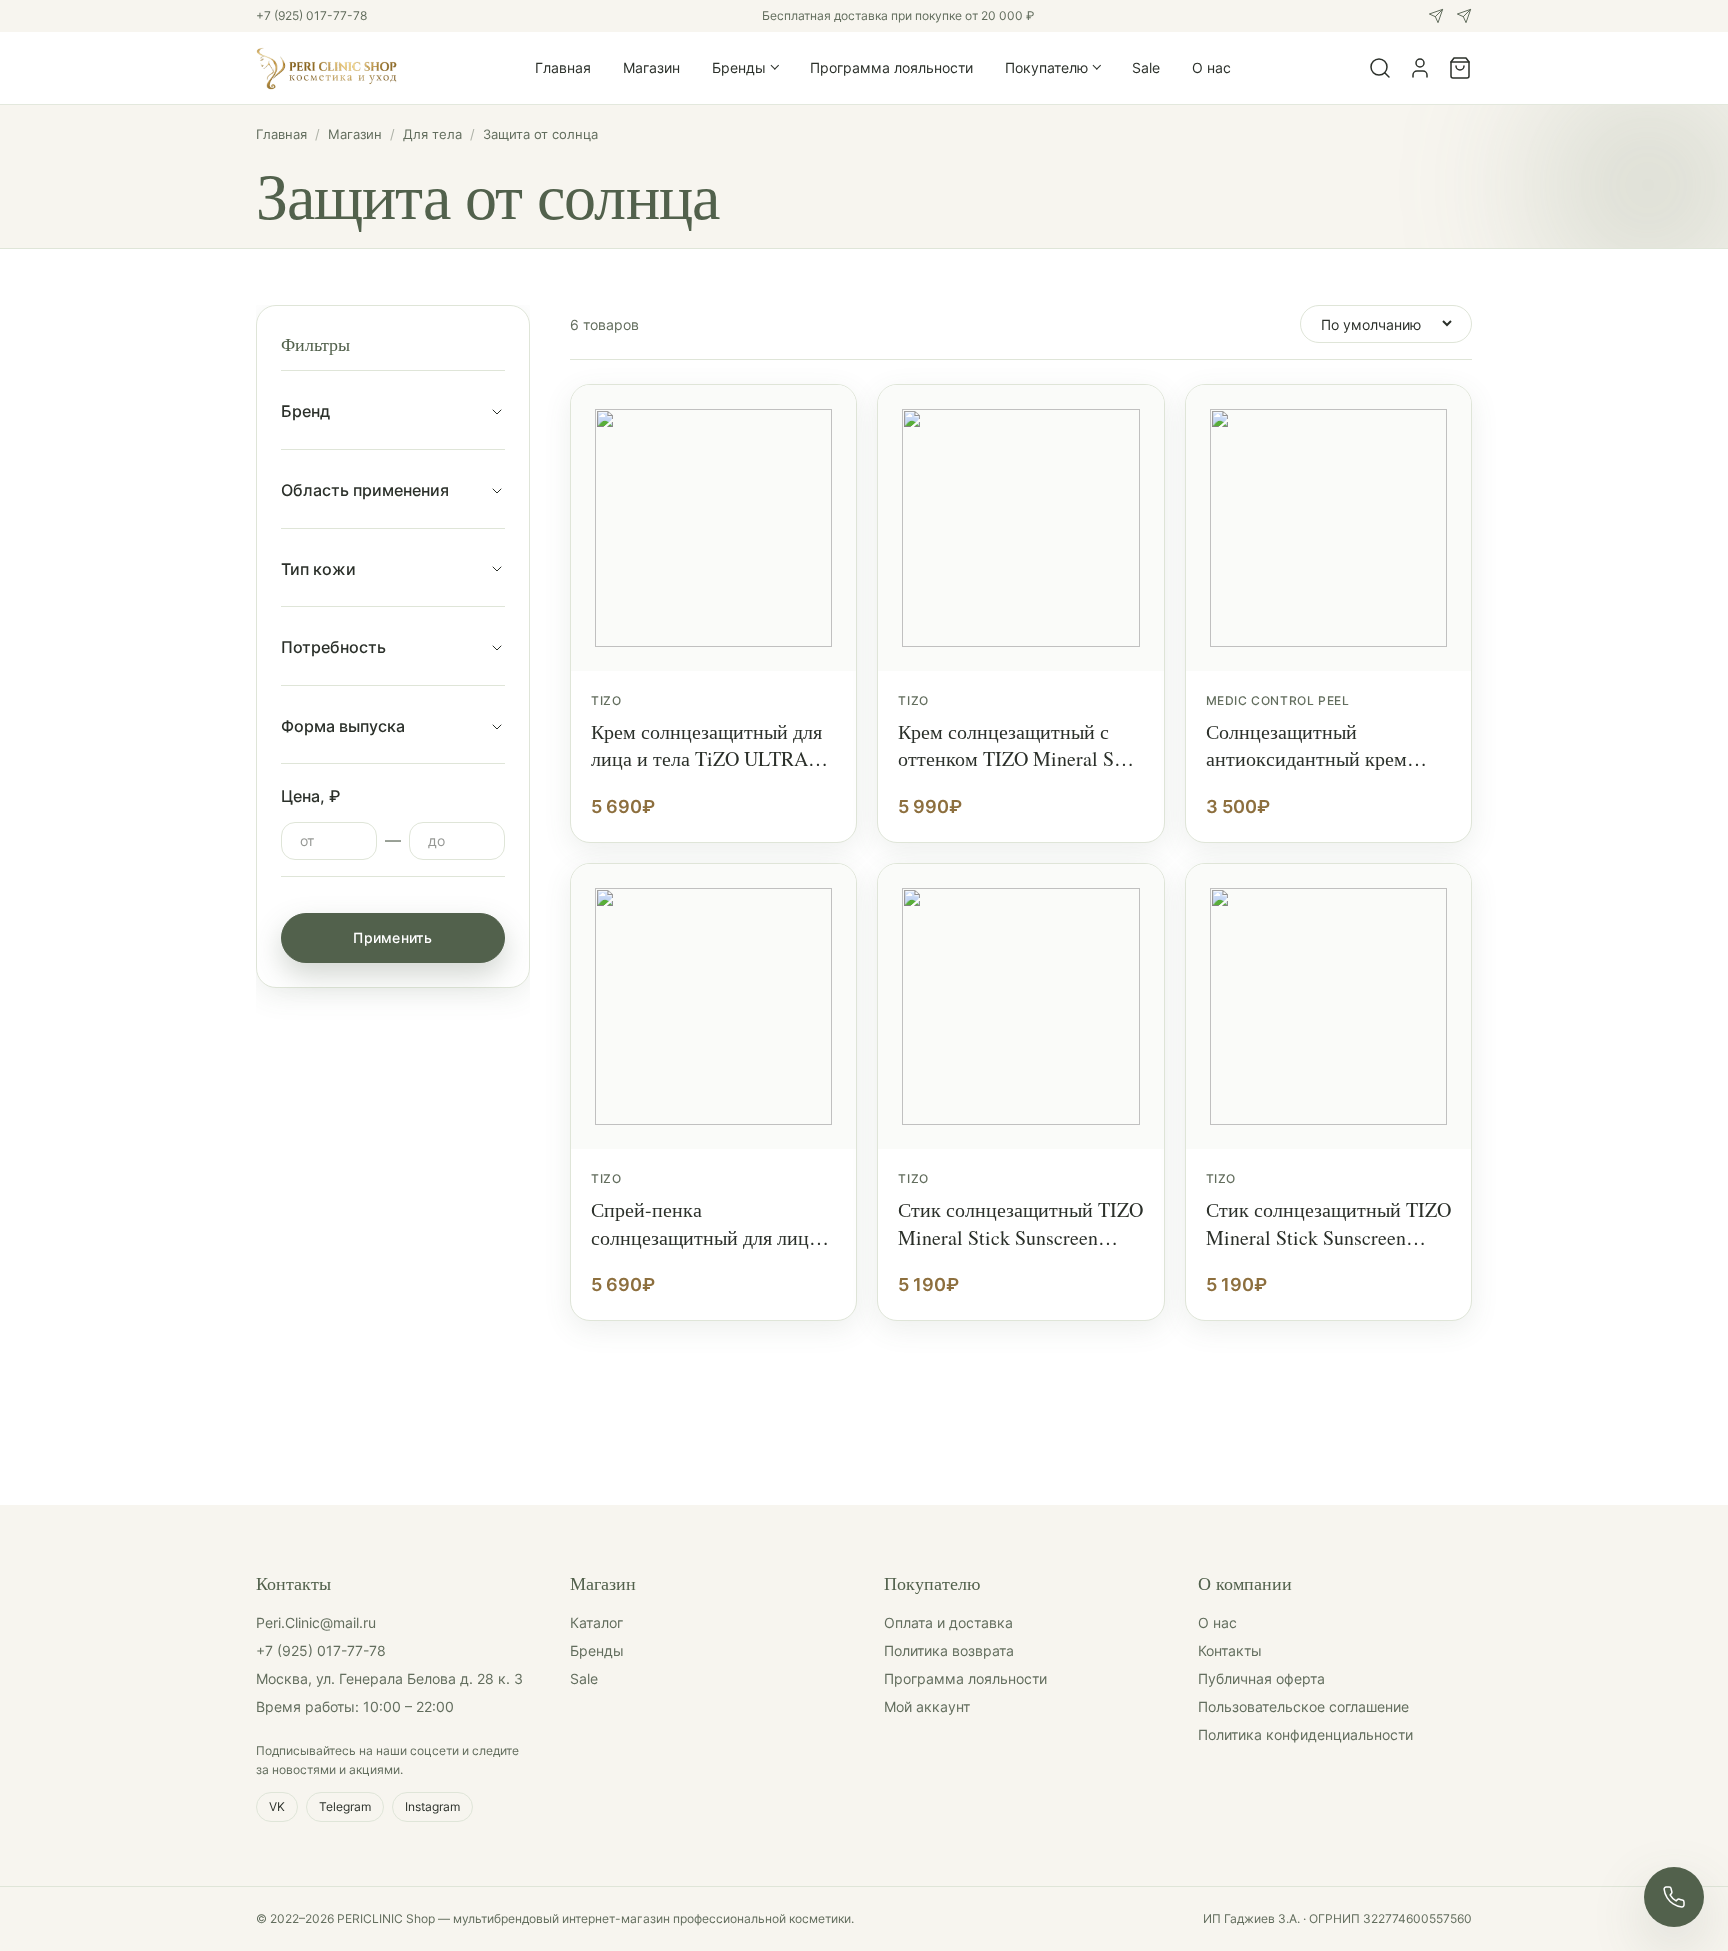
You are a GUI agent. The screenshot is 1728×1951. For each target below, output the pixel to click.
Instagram (432, 1806)
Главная (563, 67)
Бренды (739, 67)
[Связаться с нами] (1674, 1897)
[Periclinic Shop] (327, 68)
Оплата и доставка (948, 1622)
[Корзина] (1460, 68)
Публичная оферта (1261, 1678)
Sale (1146, 67)
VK (277, 1806)
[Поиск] (1380, 68)
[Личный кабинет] (1420, 68)
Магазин (651, 67)
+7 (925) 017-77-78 (311, 15)
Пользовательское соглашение (1303, 1706)
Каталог (596, 1622)
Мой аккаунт (927, 1706)
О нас (1211, 67)
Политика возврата (949, 1650)
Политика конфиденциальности (1305, 1734)
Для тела (432, 134)
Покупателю (1046, 67)
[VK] (1436, 16)
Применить (393, 937)
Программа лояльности (891, 67)
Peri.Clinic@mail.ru (316, 1622)
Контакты (1230, 1650)
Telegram (345, 1806)
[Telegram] (1464, 16)
